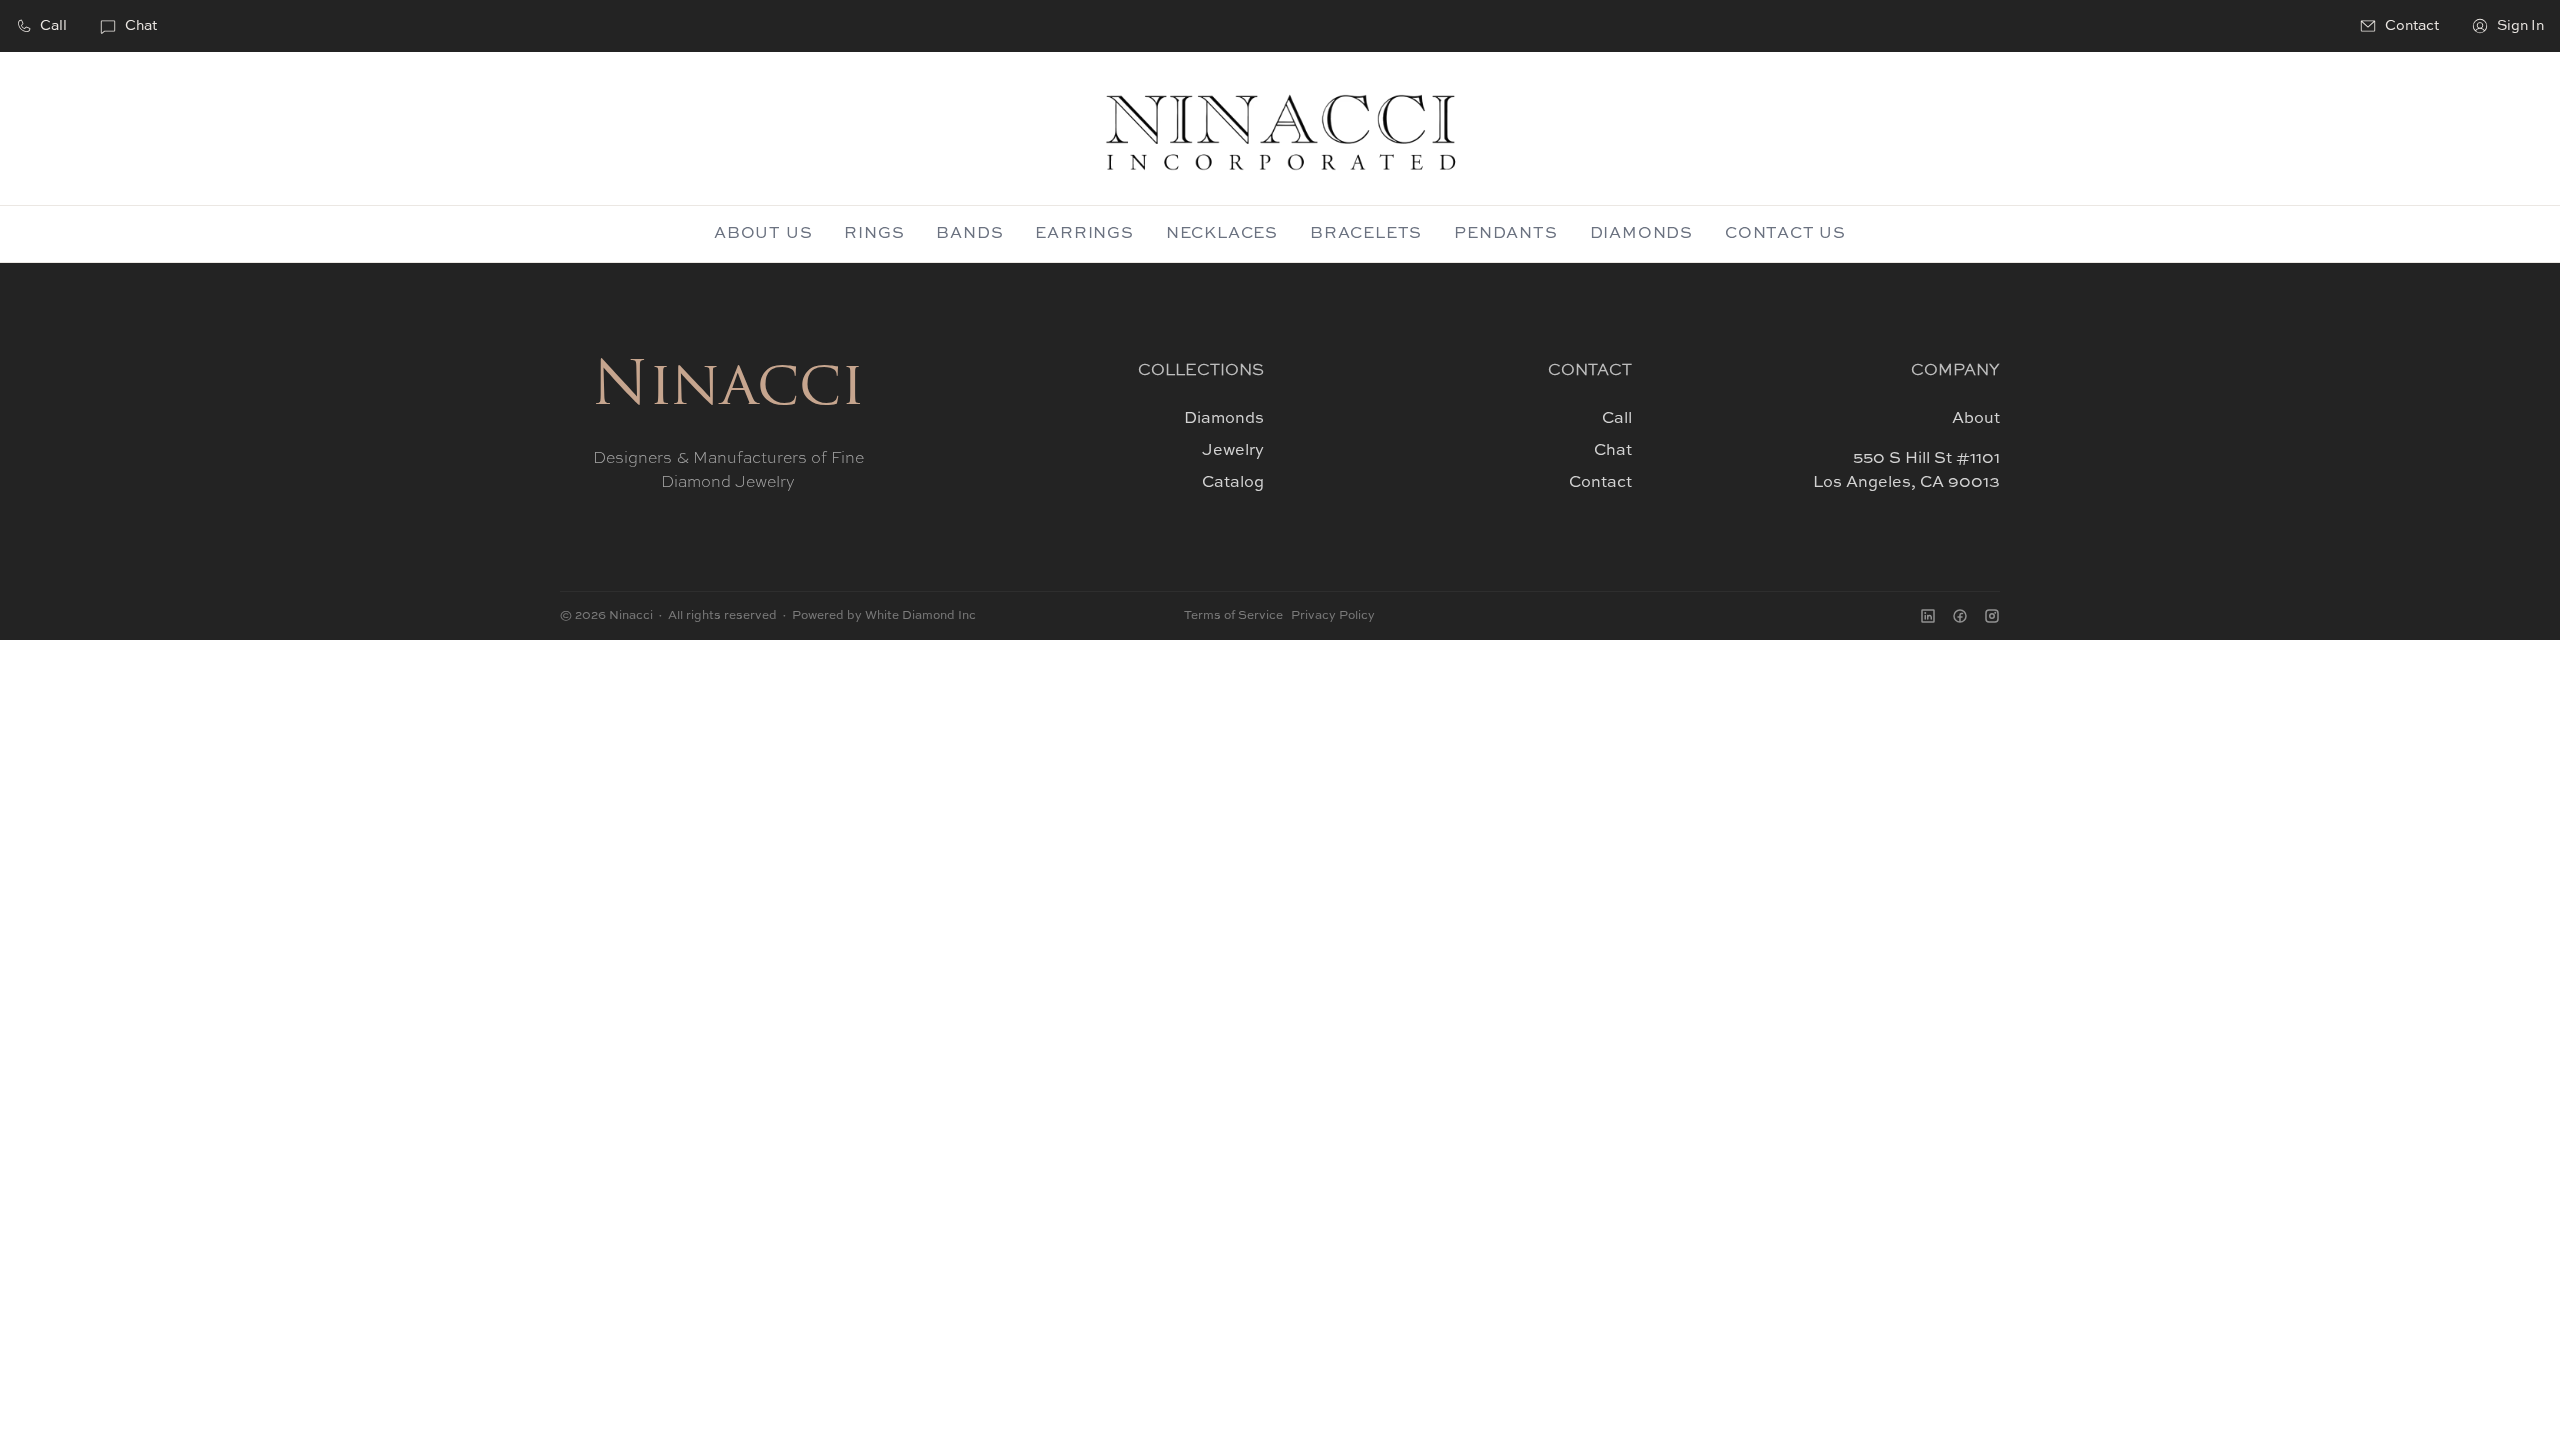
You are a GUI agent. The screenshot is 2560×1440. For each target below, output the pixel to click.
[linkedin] (1928, 616)
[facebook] (1960, 616)
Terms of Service (1233, 616)
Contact (1600, 483)
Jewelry (1233, 451)
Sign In (2520, 26)
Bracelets (1366, 234)
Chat (141, 26)
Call (53, 26)
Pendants (1505, 234)
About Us (763, 234)
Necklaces (1222, 234)
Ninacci (728, 389)
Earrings (1084, 234)
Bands (969, 234)
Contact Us (1785, 234)
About (1976, 419)
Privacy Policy (1333, 616)
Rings (874, 234)
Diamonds (1641, 234)
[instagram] (1992, 616)
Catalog (1233, 483)
